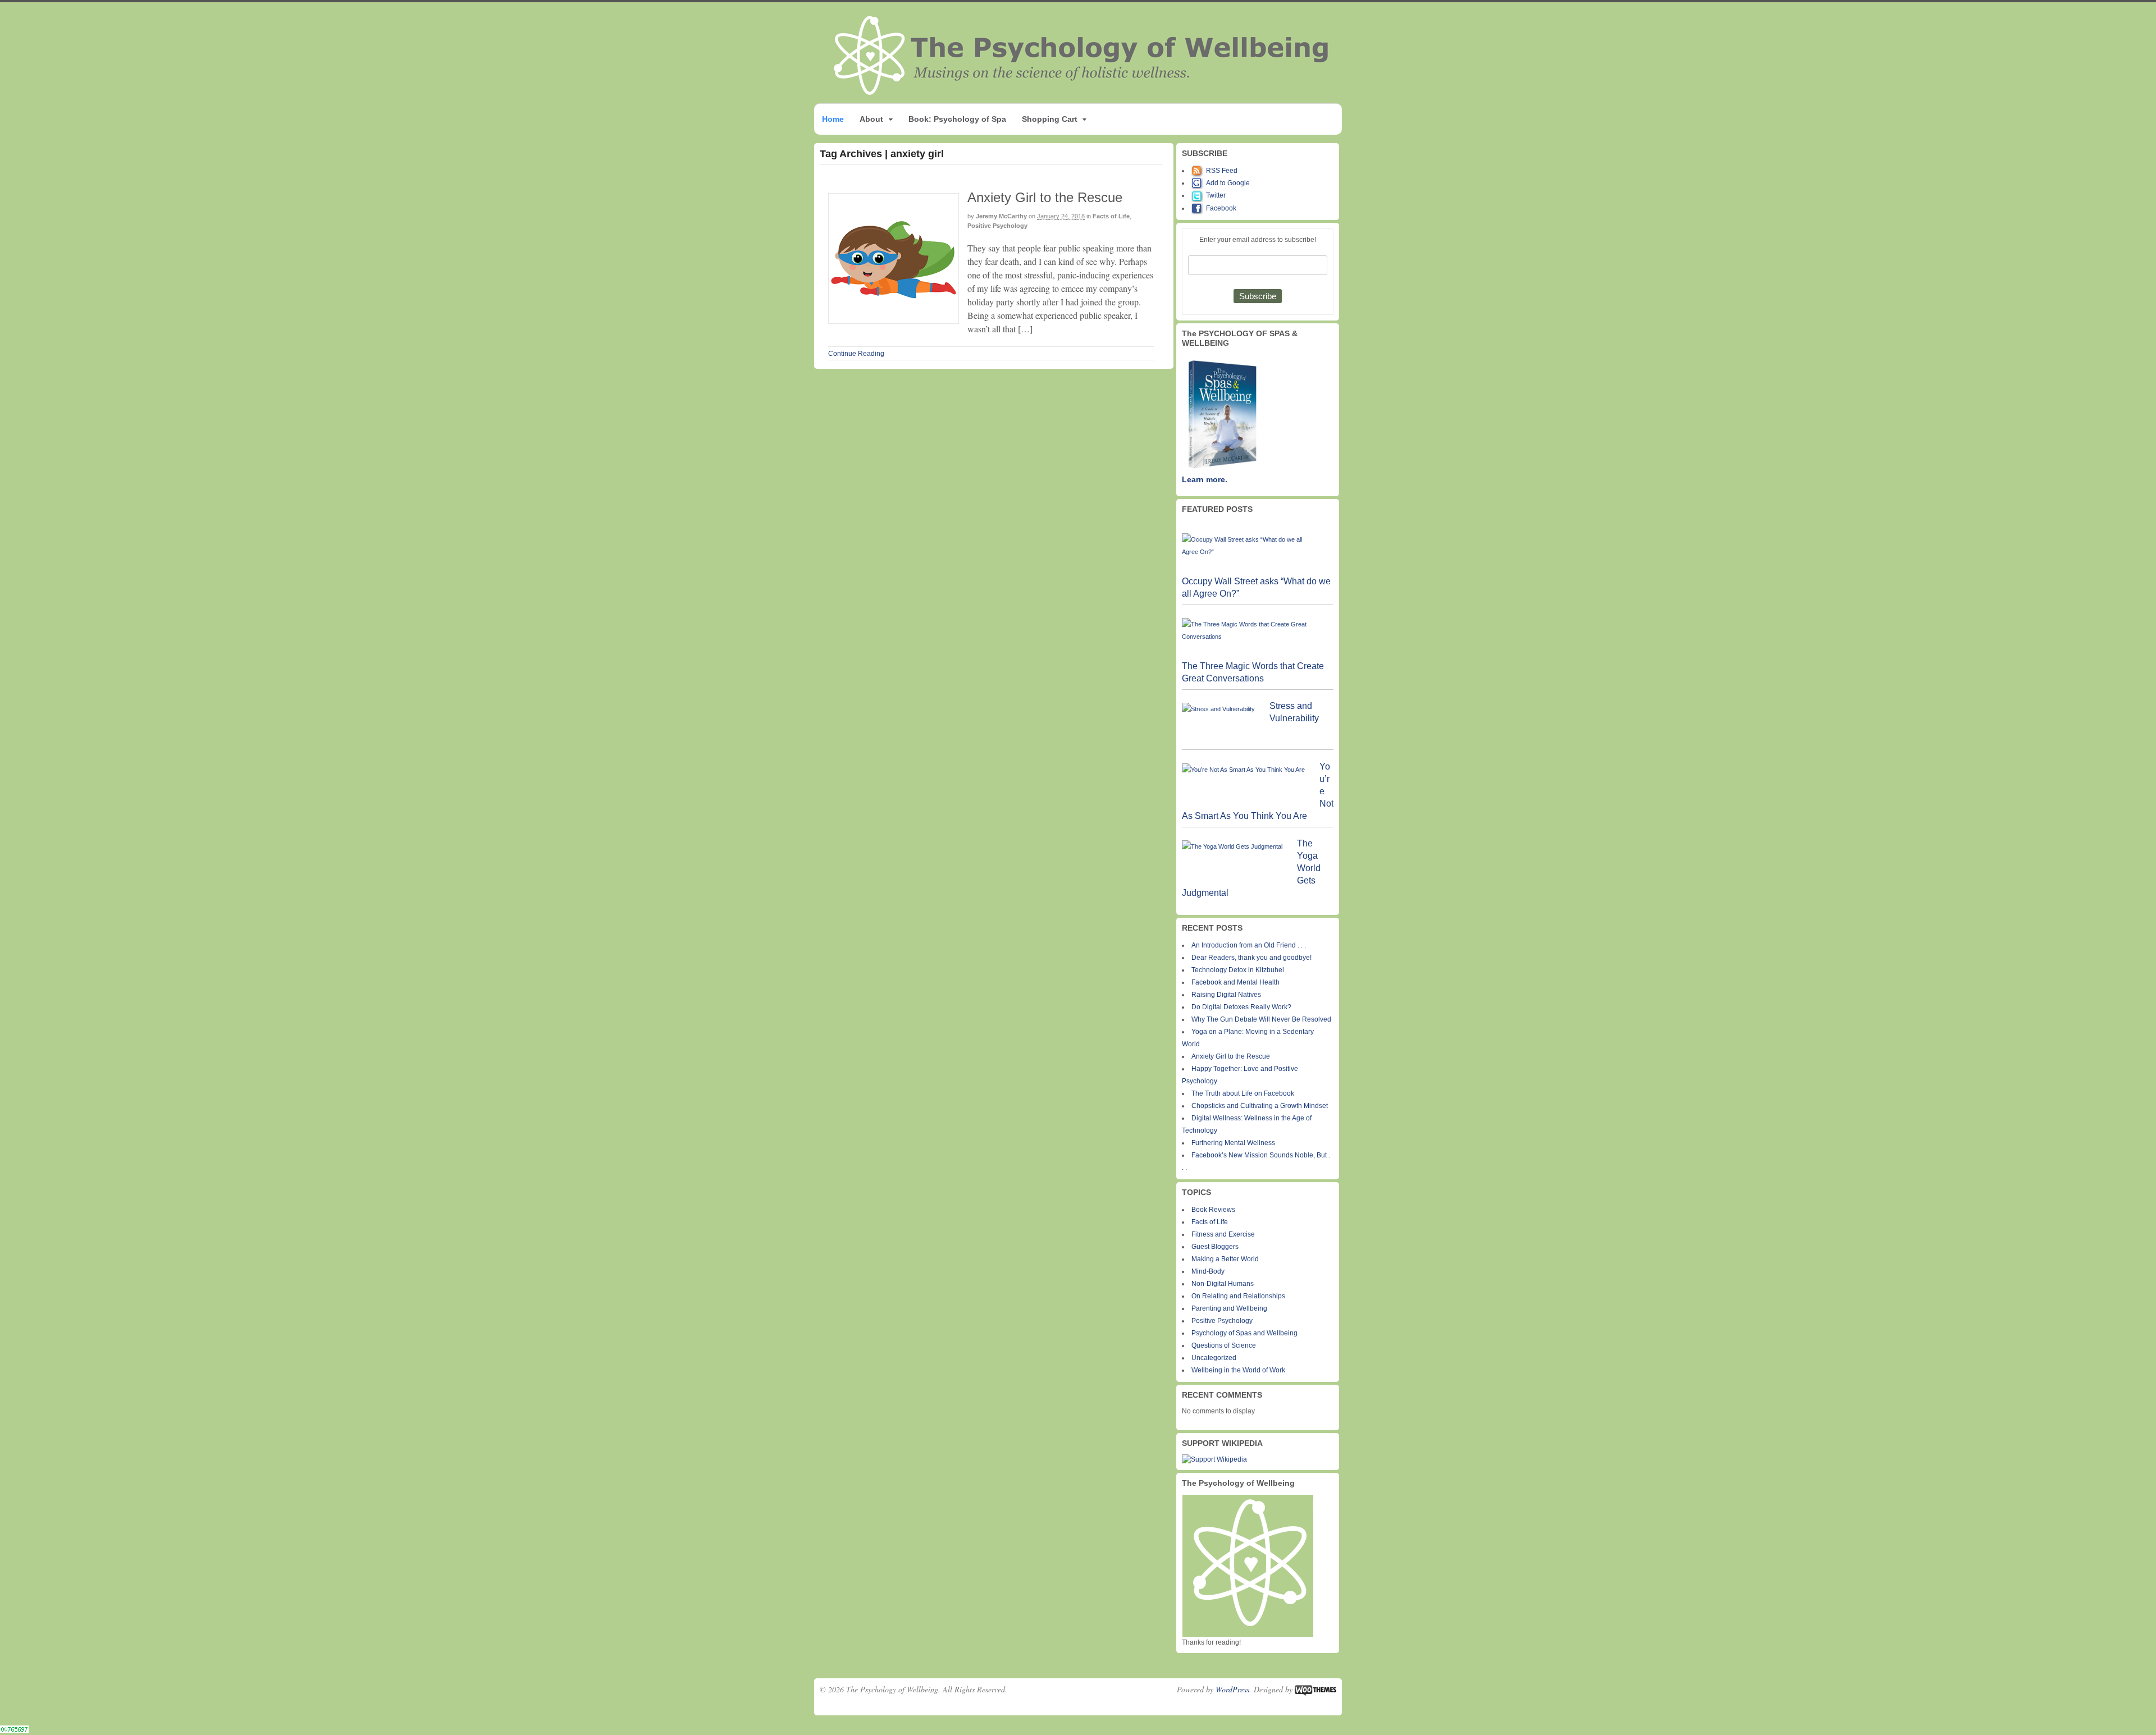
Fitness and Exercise (1223, 1234)
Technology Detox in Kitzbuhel (1238, 970)
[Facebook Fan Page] (1199, 208)
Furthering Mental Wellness (1233, 1143)
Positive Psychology (997, 226)
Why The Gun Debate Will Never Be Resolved (1261, 1019)
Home (833, 119)
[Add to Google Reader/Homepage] (1199, 183)
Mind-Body (1208, 1271)
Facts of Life (1111, 216)
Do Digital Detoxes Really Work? (1241, 1007)
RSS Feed (1222, 171)
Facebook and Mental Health (1235, 982)
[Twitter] (1199, 195)
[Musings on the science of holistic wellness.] (1082, 92)
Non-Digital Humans (1223, 1284)
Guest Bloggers (1215, 1247)
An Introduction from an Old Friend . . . (1249, 945)
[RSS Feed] (1199, 171)
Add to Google (1228, 183)
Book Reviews (1213, 1210)
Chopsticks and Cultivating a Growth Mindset (1260, 1106)
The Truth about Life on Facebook (1243, 1093)
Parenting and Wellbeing (1229, 1308)
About (871, 119)
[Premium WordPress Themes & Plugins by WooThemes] (1315, 1689)
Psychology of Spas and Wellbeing (1244, 1333)
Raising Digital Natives (1226, 995)
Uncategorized (1214, 1358)
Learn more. (1205, 479)
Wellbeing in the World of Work (1238, 1370)
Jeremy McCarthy (1001, 216)
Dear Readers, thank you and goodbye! (1251, 958)
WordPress (1232, 1689)
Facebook (1221, 208)
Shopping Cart (1050, 119)
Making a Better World (1225, 1259)
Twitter (1216, 195)
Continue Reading (856, 354)
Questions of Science (1224, 1345)
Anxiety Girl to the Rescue (1045, 197)
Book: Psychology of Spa (957, 119)
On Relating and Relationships (1238, 1296)
